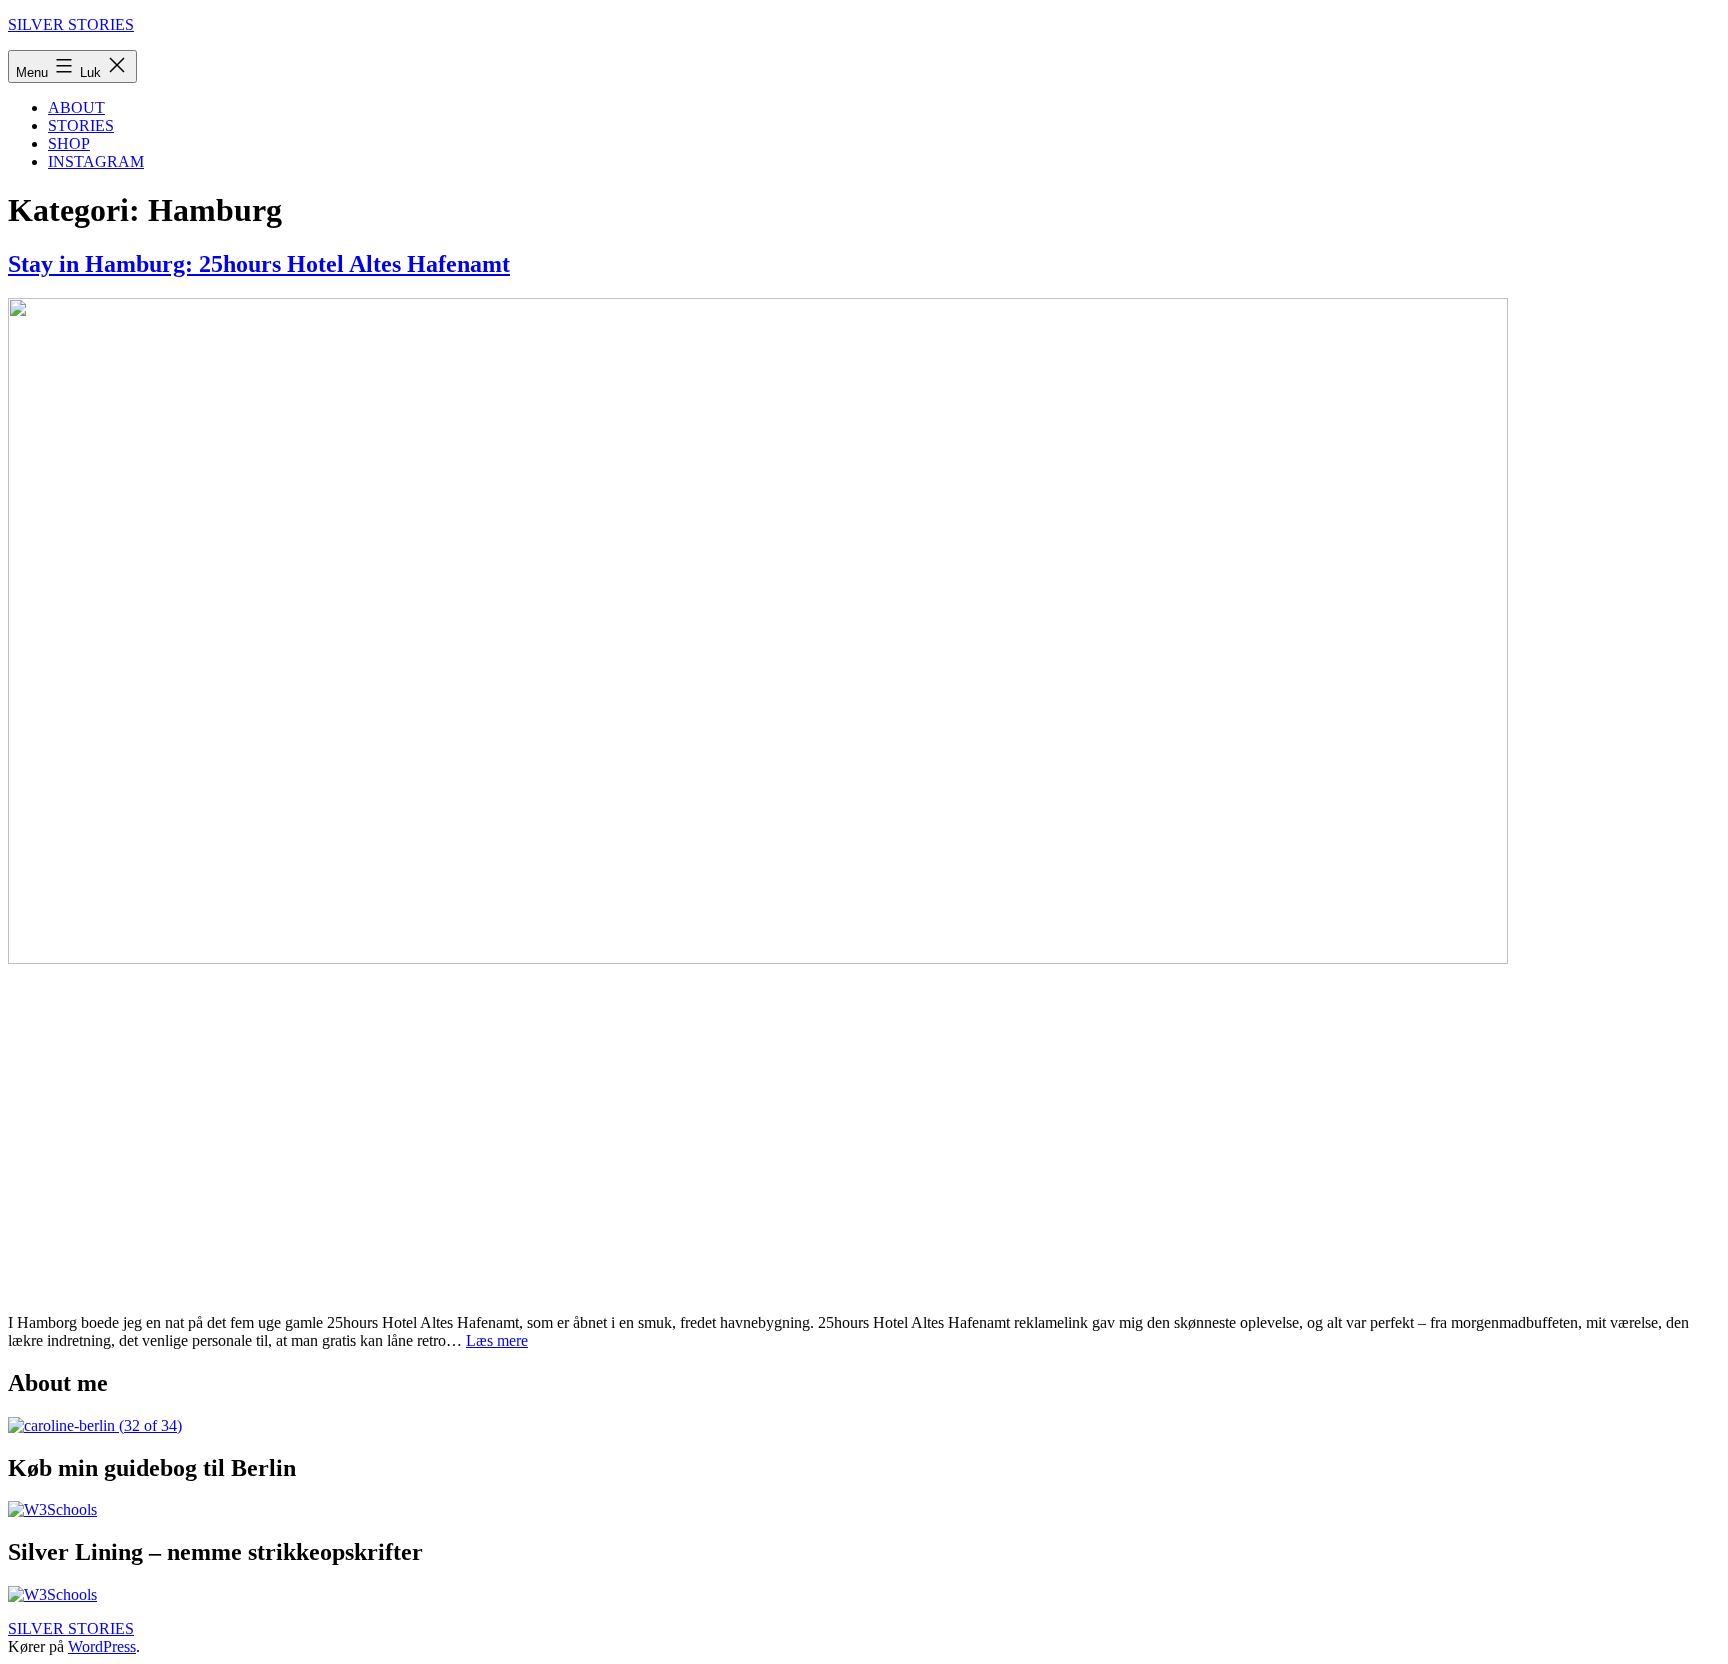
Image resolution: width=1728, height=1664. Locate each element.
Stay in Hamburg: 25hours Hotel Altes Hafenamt (259, 264)
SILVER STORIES (71, 24)
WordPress (102, 1646)
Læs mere (497, 1340)
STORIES (81, 125)
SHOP (69, 143)
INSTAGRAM (96, 161)
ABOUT (76, 107)
